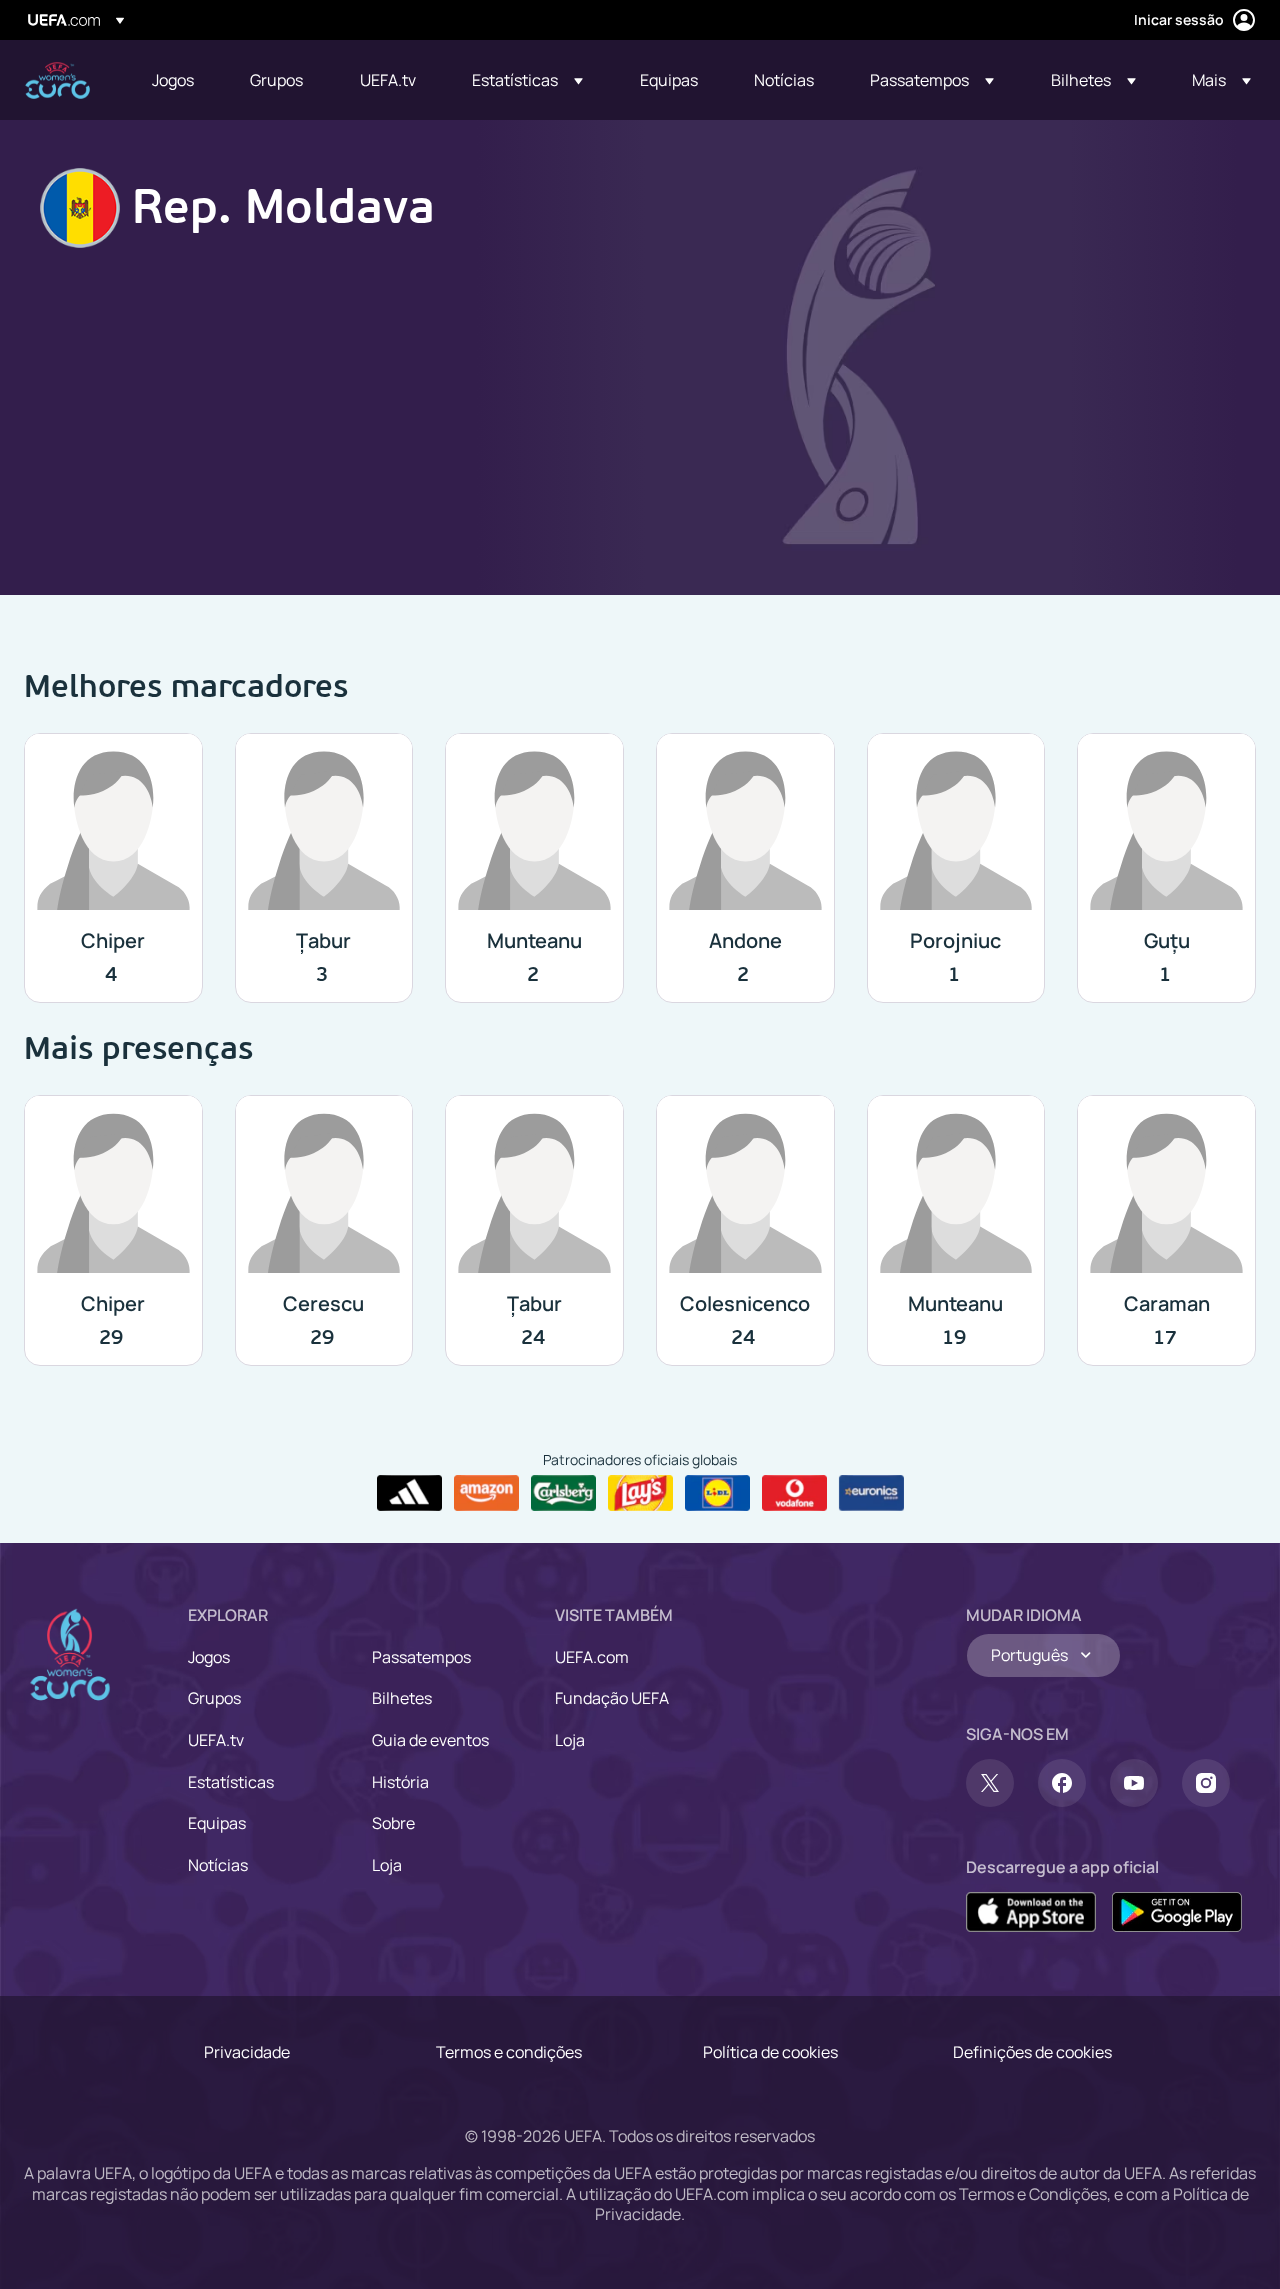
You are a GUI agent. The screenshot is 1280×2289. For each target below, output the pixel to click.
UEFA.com (592, 1657)
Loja (387, 1865)
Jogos (209, 1657)
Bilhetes (402, 1698)
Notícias (218, 1865)
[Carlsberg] (563, 1493)
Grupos (214, 1698)
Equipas (217, 1823)
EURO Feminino (57, 80)
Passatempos (421, 1657)
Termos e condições (509, 2052)
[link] (173, 80)
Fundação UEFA (612, 1698)
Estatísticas (231, 1782)
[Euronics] (871, 1493)
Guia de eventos (430, 1740)
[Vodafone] (794, 1493)
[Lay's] (640, 1493)
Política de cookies (770, 2052)
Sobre (393, 1823)
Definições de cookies (1032, 2052)
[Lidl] (717, 1493)
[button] (527, 80)
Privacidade (247, 2052)
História (400, 1782)
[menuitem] (176, 80)
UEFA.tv (216, 1740)
